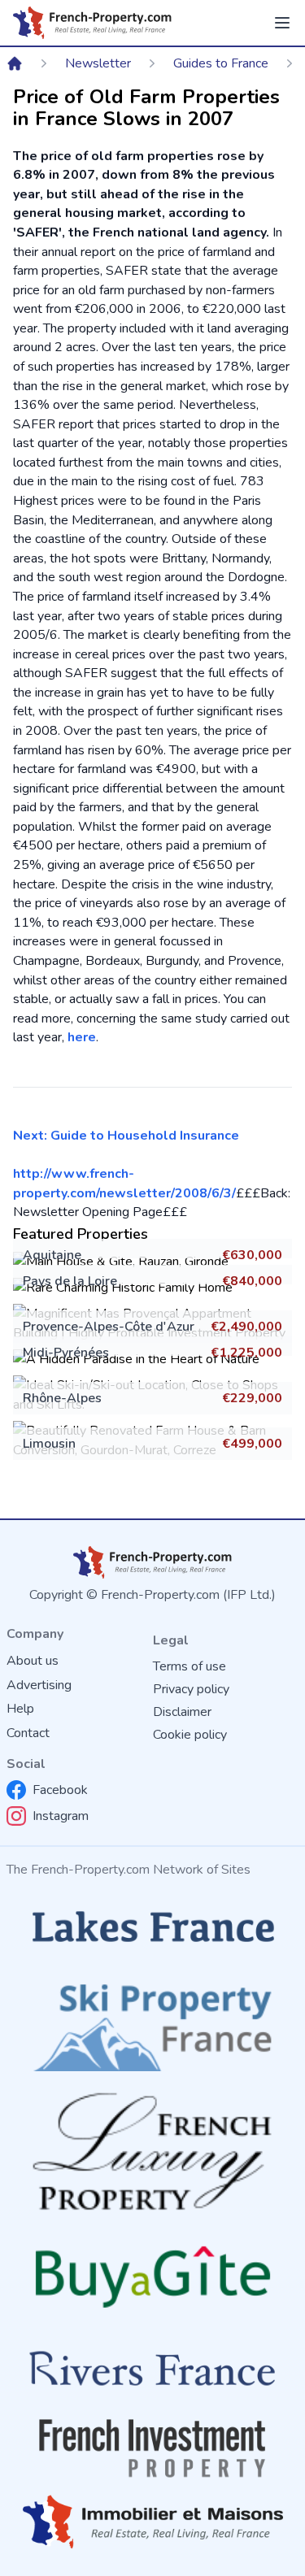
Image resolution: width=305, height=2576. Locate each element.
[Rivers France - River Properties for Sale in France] (152, 2369)
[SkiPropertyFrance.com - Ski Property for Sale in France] (152, 2022)
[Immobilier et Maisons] (152, 2522)
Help (20, 1709)
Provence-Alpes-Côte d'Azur (109, 1327)
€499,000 (252, 1444)
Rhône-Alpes (62, 1398)
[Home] (15, 63)
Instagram (61, 1816)
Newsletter (98, 63)
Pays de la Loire (70, 1281)
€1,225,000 (246, 1353)
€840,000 (252, 1281)
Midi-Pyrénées (66, 1353)
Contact (28, 1733)
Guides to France (221, 63)
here (82, 1037)
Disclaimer (182, 1712)
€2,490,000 (246, 1327)
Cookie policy (190, 1735)
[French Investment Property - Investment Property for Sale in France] (152, 2448)
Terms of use (190, 1666)
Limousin (49, 1444)
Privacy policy (191, 1689)
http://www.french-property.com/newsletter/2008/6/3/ (124, 1184)
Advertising (39, 1685)
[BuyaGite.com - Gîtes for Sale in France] (152, 2276)
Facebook (60, 1790)
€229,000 (252, 1398)
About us (33, 1661)
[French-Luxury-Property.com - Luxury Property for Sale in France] (152, 2151)
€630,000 (252, 1255)
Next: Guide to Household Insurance (126, 1136)
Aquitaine (52, 1255)
